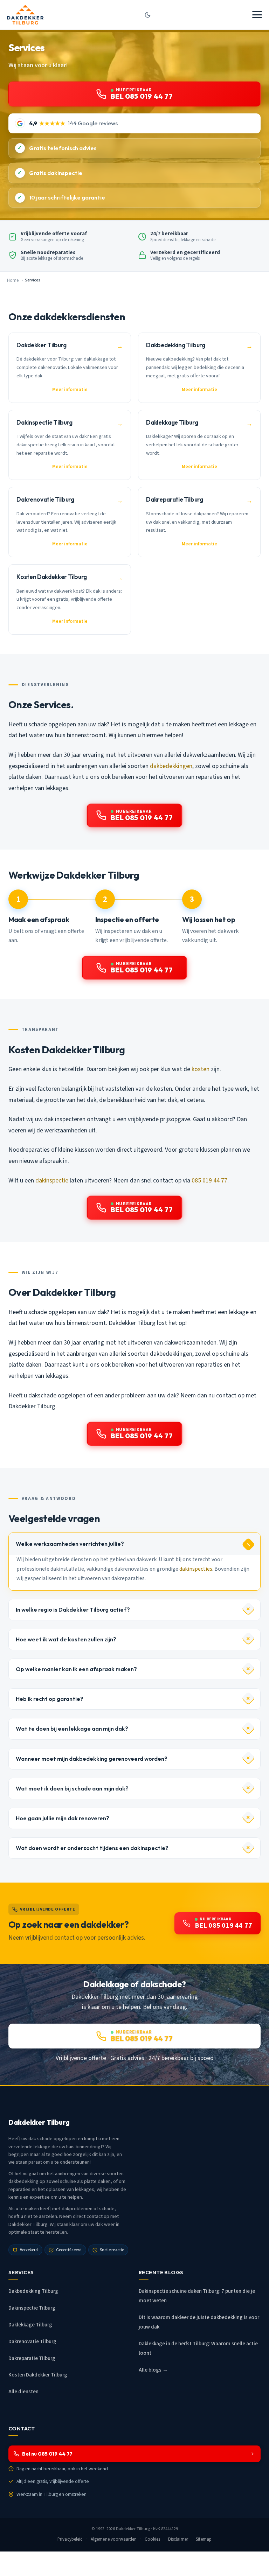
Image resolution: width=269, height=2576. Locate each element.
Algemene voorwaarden (114, 2539)
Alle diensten (23, 2392)
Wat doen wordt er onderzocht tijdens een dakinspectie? (92, 1848)
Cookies (153, 2539)
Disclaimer (178, 2539)
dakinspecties (196, 1569)
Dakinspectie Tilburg (32, 2308)
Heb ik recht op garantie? (50, 1699)
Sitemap (204, 2539)
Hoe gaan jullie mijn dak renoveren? (63, 1818)
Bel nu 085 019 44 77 (47, 2454)
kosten (201, 1069)
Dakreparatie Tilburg (32, 2358)
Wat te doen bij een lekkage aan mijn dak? (72, 1729)
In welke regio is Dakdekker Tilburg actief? (73, 1610)
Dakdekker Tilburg (133, 2529)
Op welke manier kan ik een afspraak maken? (76, 1669)
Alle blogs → (153, 2370)
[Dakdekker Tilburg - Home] (25, 15)
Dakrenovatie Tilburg (32, 2342)
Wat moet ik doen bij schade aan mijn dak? (72, 1788)
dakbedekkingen (171, 766)
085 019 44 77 (209, 1181)
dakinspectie (52, 1181)
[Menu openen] (257, 15)
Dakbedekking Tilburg (33, 2291)
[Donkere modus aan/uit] (148, 15)
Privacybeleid (70, 2539)
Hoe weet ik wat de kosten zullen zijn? (66, 1639)
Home (13, 280)
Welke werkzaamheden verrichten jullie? (70, 1544)
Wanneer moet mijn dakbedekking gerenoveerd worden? (92, 1759)
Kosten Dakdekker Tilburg (38, 2375)
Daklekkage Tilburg (30, 2325)
